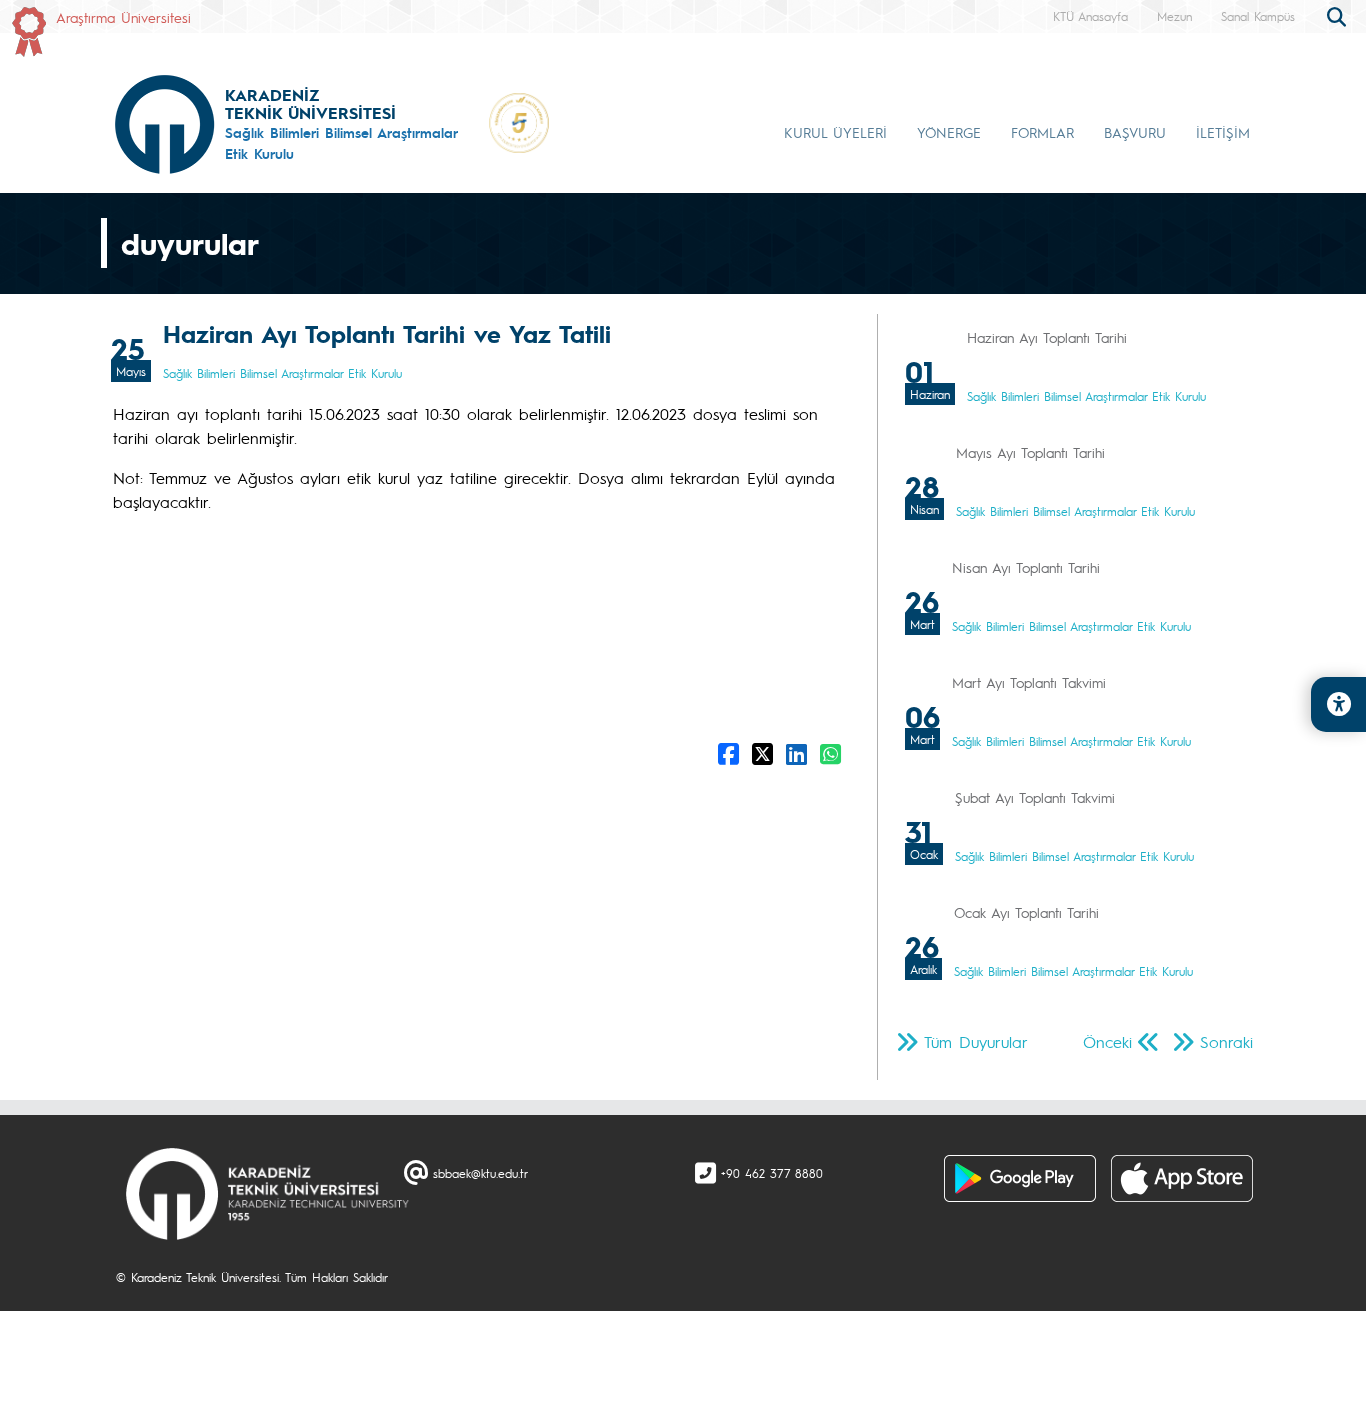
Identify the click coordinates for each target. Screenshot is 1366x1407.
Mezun (1174, 16)
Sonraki (1226, 1041)
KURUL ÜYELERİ (835, 132)
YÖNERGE (949, 132)
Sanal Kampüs (1258, 16)
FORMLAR (1042, 132)
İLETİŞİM (1223, 132)
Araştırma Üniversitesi (123, 17)
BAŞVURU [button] (1135, 132)
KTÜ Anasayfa (1090, 16)
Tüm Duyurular (976, 1041)
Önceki (1107, 1041)
